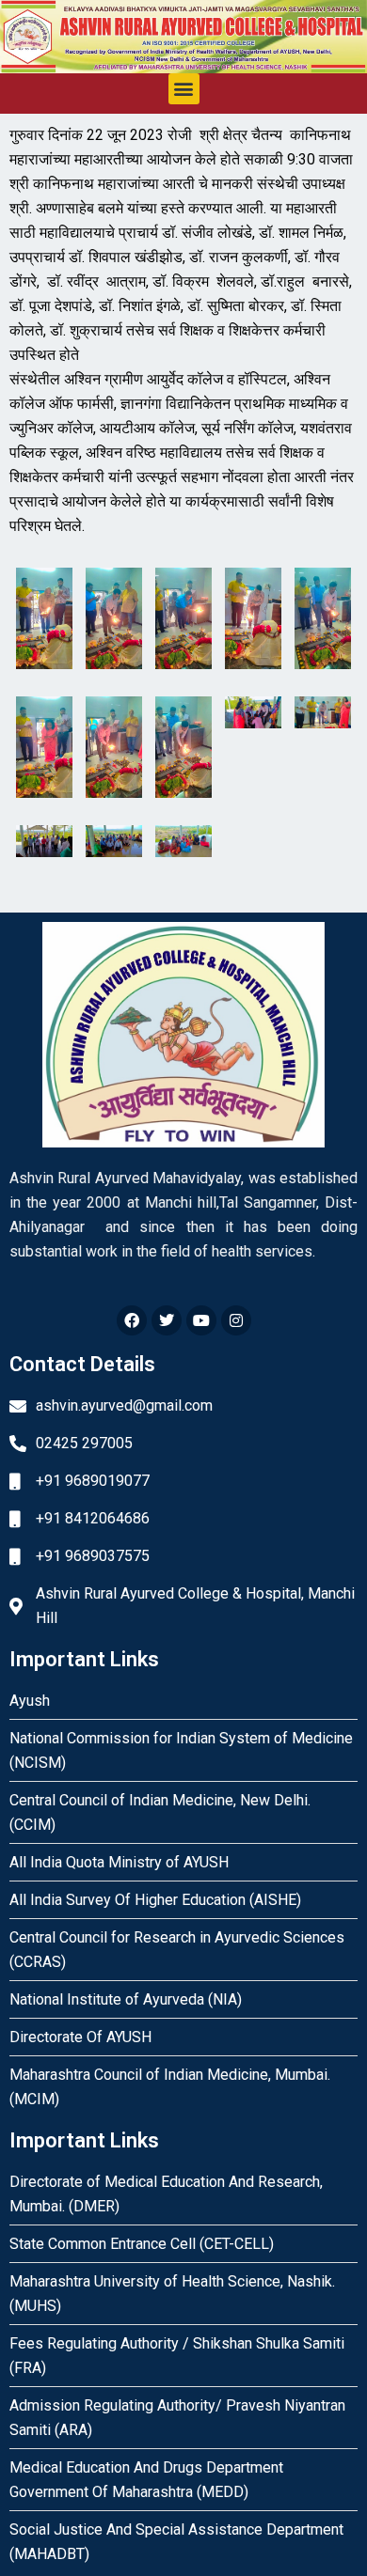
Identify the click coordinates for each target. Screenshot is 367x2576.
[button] (184, 89)
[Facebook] (132, 1320)
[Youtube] (201, 1320)
